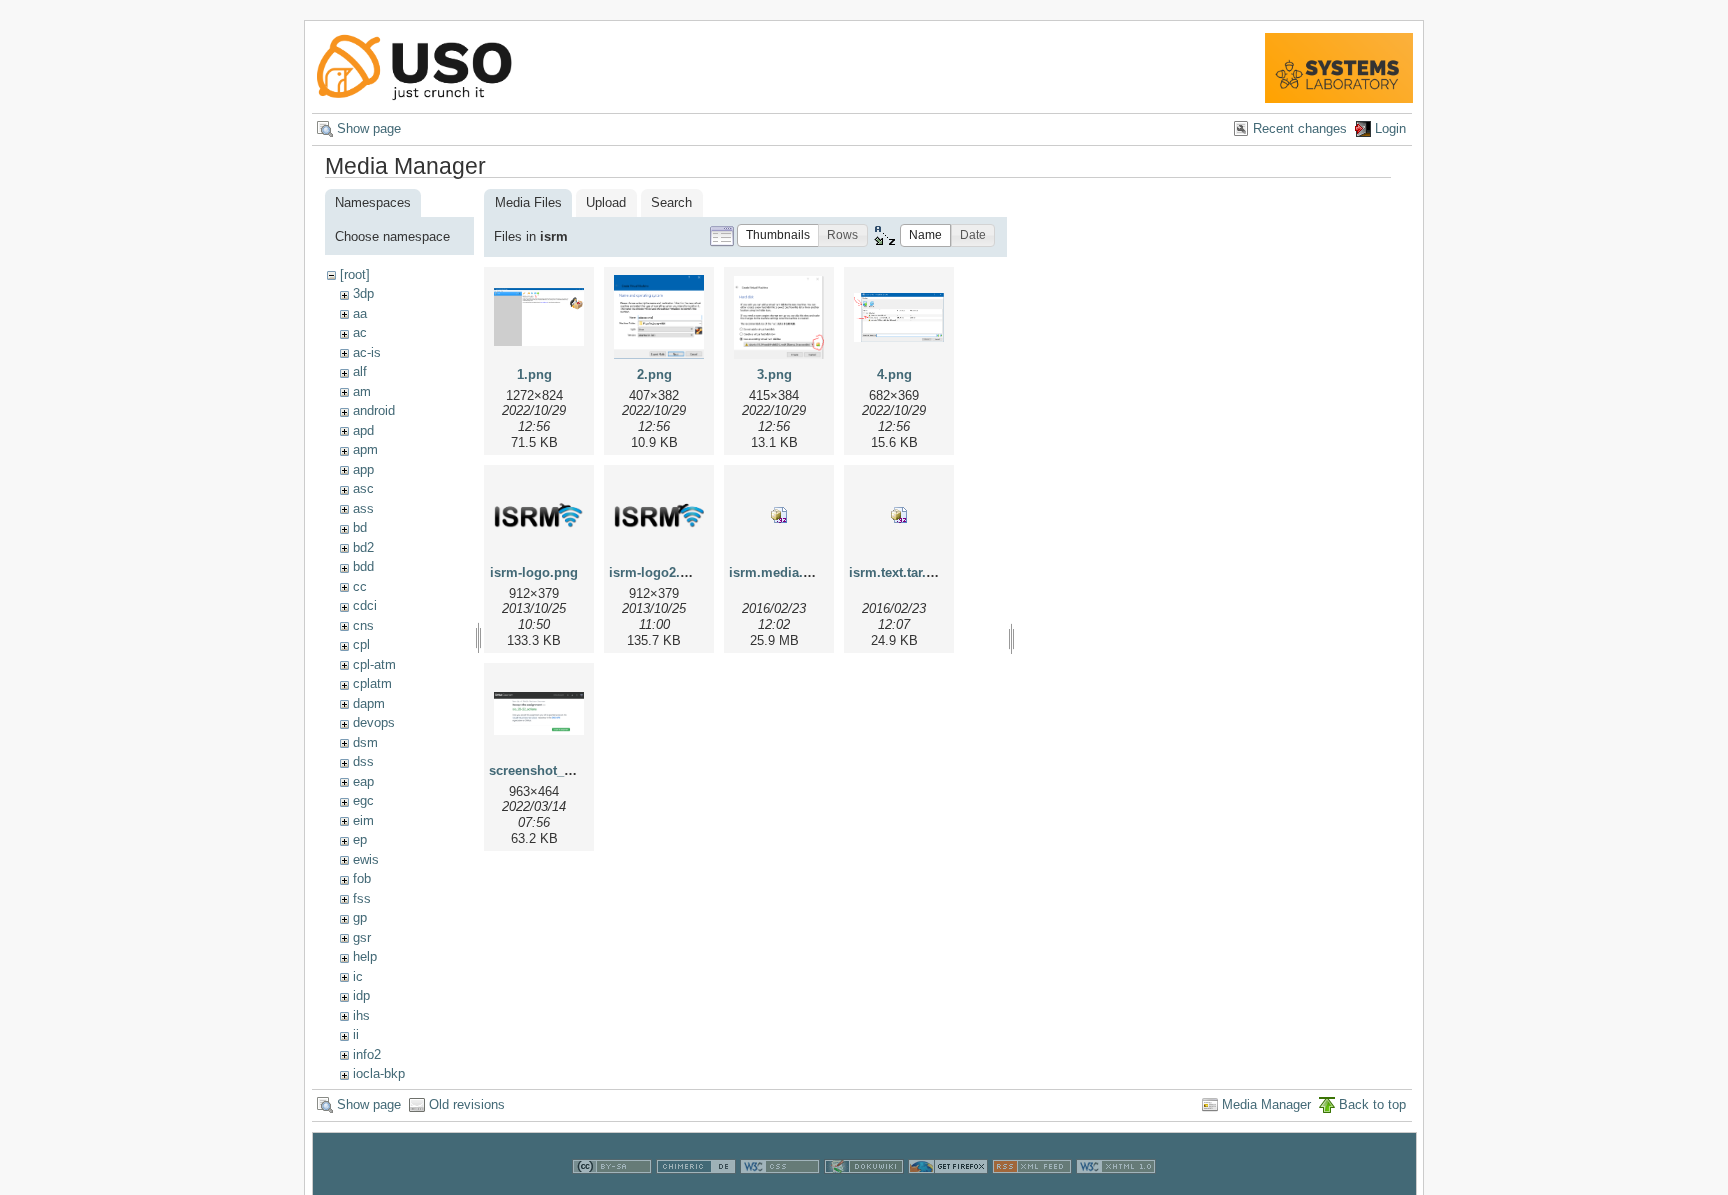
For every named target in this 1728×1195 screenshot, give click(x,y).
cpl (361, 644)
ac (360, 332)
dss (363, 761)
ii (356, 1034)
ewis (366, 859)
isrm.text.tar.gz (895, 572)
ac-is (367, 352)
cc (360, 586)
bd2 (363, 547)
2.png (654, 374)
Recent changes (1300, 128)
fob (362, 878)
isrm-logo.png (534, 572)
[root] (355, 274)
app (363, 469)
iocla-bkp (379, 1073)
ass (363, 508)
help (365, 956)
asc (363, 488)
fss (362, 898)
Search (671, 202)
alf (360, 371)
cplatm (372, 683)
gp (360, 917)
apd (363, 430)
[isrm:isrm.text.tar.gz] (899, 515)
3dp (363, 293)
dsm (365, 742)
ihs (361, 1015)
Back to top (1372, 1104)
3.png (774, 374)
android (374, 410)
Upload (606, 202)
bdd (363, 566)
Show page (369, 128)
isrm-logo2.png (656, 572)
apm (365, 449)
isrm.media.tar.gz (783, 572)
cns (363, 625)
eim (363, 820)
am (362, 391)
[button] (778, 235)
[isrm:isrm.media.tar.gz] (779, 515)
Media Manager (1266, 1104)
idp (361, 995)
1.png (534, 374)
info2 (367, 1054)
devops (374, 722)
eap (363, 781)
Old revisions (467, 1104)
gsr (362, 937)
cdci (365, 605)
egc (363, 800)
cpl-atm (374, 664)
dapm (369, 703)
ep (360, 839)
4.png (894, 374)
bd (360, 527)
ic (358, 976)
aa (360, 313)
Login (1390, 128)
